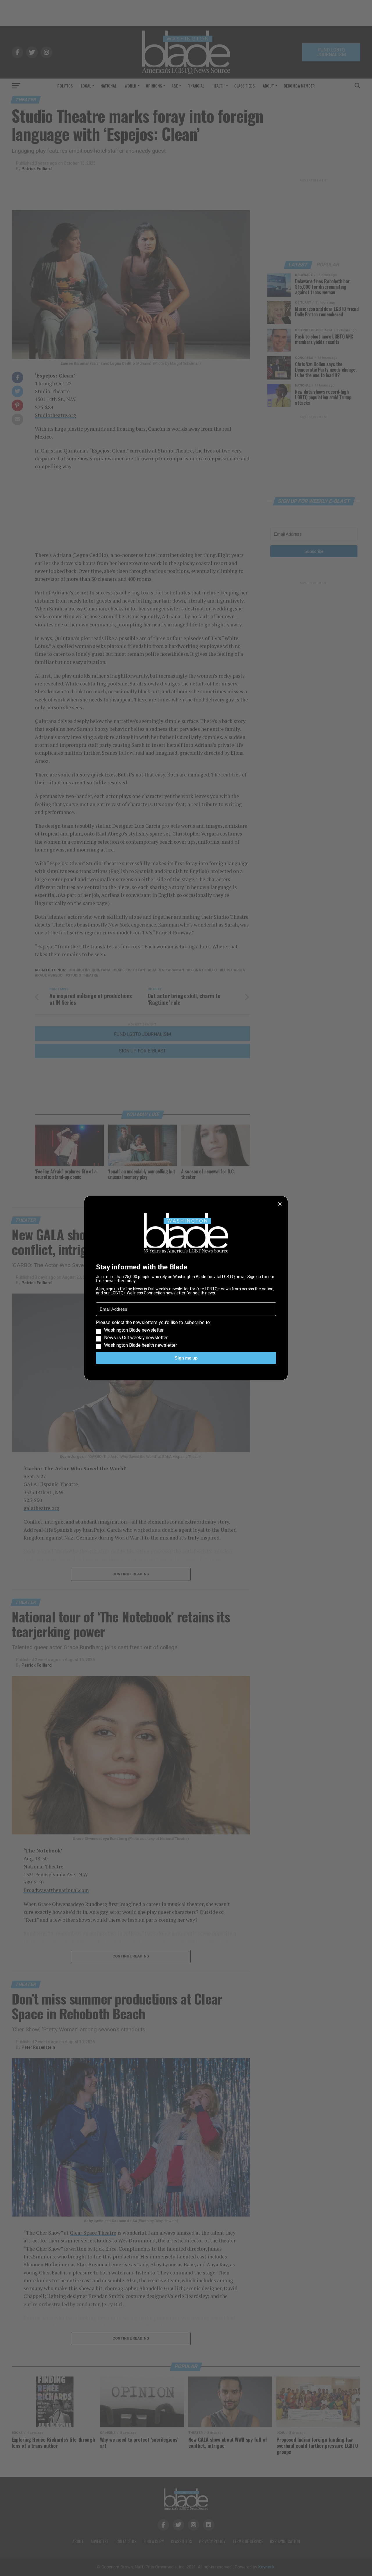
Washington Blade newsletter (134, 1330)
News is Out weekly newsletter (136, 1338)
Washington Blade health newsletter (141, 1345)
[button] (186, 1334)
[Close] (280, 1204)
